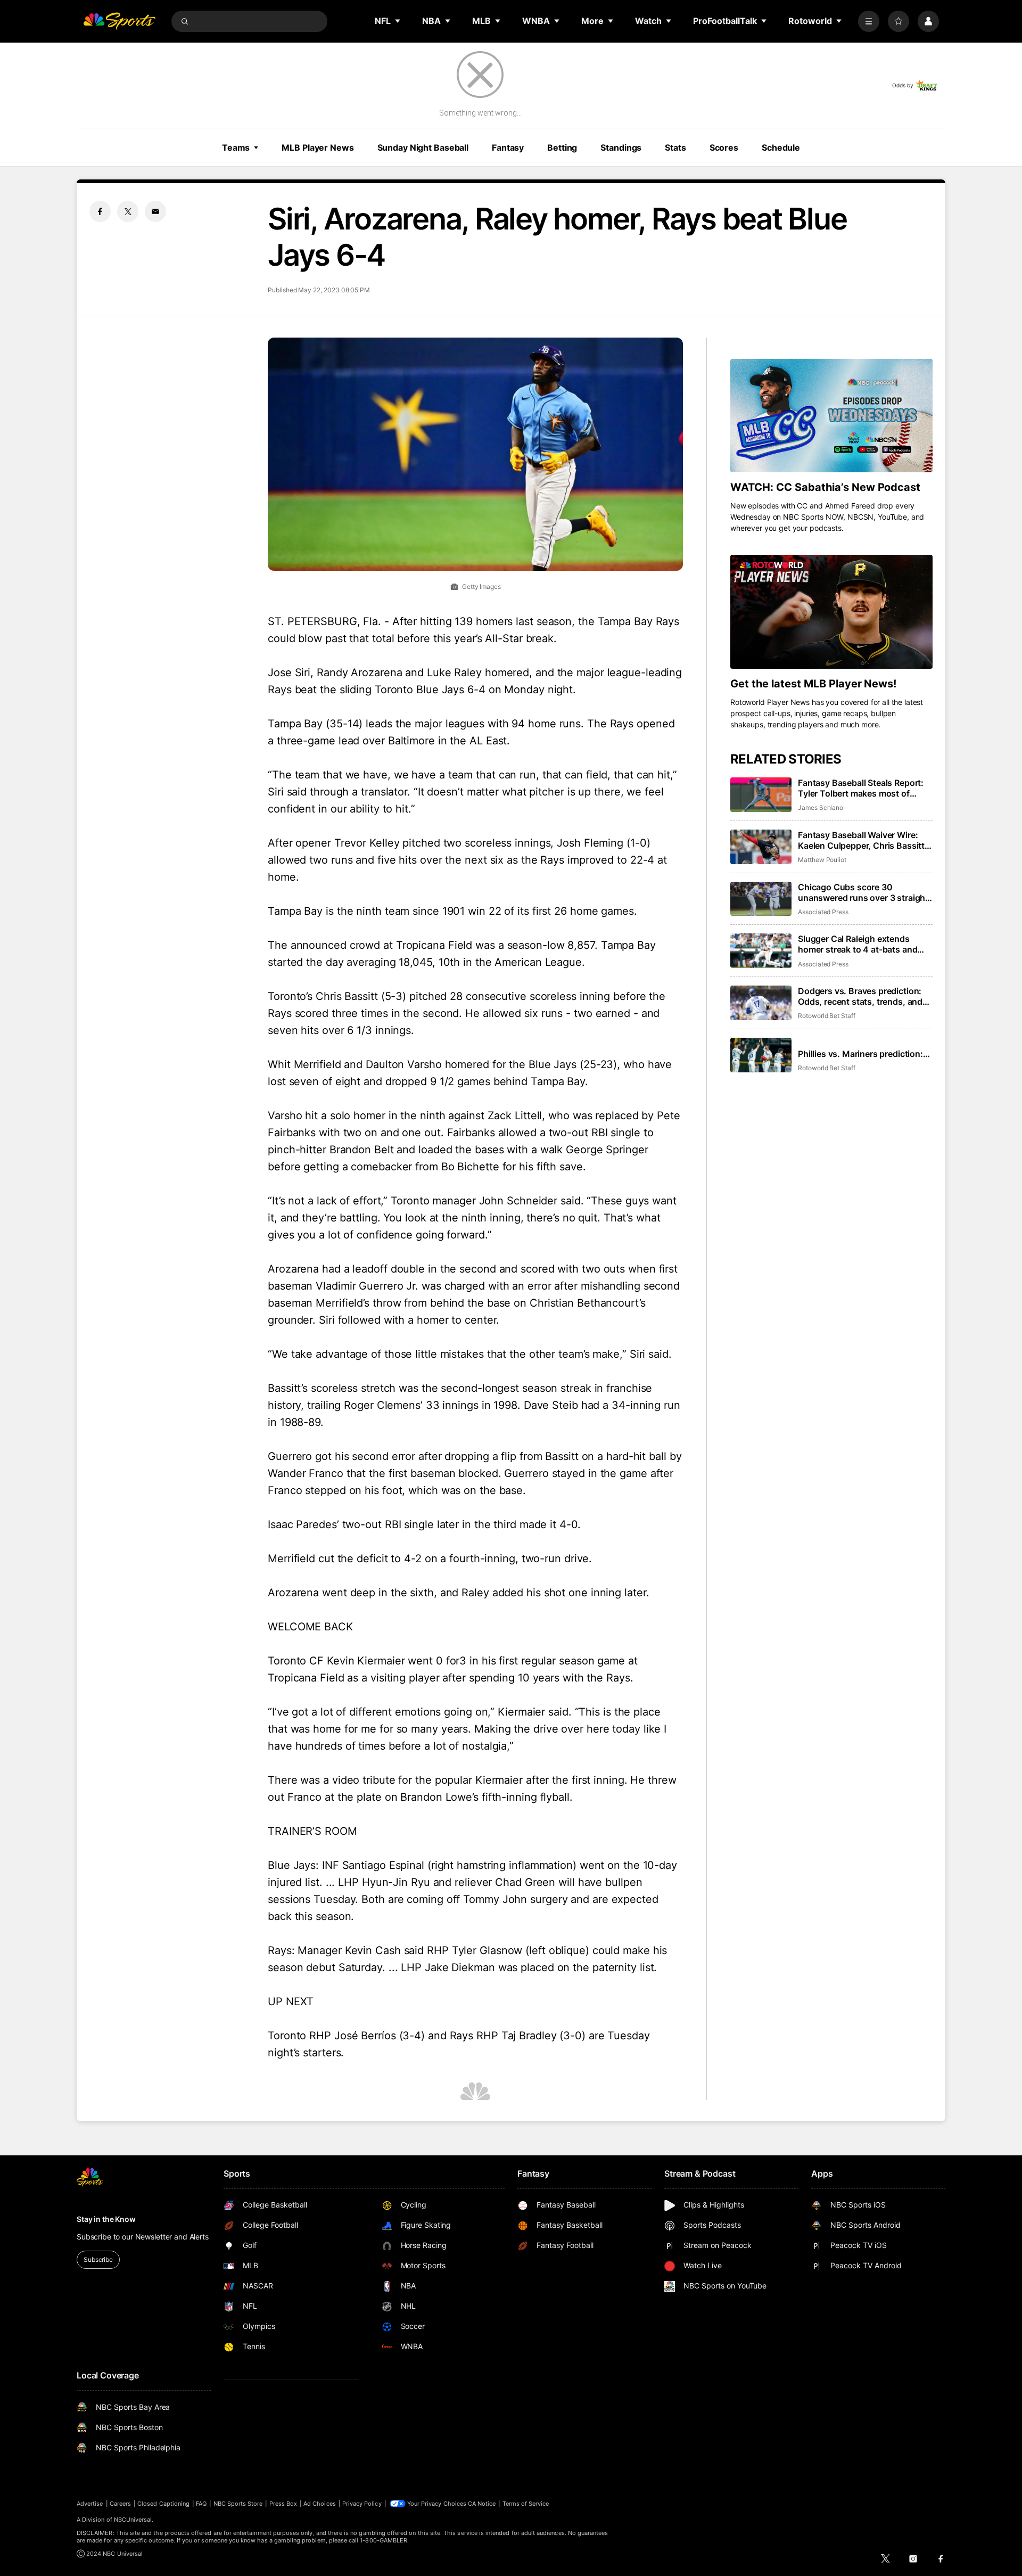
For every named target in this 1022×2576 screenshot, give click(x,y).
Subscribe (98, 2259)
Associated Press (823, 912)
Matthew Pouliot (822, 860)
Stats (675, 147)
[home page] (119, 21)
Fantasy (508, 147)
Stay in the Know (106, 2219)
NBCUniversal (133, 2520)
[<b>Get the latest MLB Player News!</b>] (831, 612)
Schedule (781, 147)
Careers (120, 2504)
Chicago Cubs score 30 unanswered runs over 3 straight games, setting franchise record (863, 892)
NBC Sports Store (238, 2504)
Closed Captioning (163, 2504)
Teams (236, 147)
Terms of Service (526, 2504)
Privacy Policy (362, 2504)
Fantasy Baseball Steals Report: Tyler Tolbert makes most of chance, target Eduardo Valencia (863, 788)
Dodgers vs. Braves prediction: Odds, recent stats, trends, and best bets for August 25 (860, 996)
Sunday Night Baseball (423, 147)
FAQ (201, 2504)
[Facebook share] (100, 211)
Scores (724, 147)
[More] (869, 21)
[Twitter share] (128, 211)
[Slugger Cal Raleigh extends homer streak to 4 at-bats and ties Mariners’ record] (761, 951)
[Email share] (155, 211)
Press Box (283, 2504)
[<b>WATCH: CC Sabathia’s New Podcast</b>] (831, 416)
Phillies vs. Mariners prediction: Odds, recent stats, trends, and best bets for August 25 (860, 1054)
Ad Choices (320, 2504)
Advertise (90, 2504)
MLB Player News (318, 147)
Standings (621, 147)
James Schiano (821, 807)
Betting (562, 147)
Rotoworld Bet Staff (827, 1016)
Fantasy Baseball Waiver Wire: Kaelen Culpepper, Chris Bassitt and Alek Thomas (861, 840)
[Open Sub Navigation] (398, 21)
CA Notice (482, 2504)
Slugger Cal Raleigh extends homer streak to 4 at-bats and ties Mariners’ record (858, 944)
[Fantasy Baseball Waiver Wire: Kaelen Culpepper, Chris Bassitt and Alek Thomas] (761, 847)
